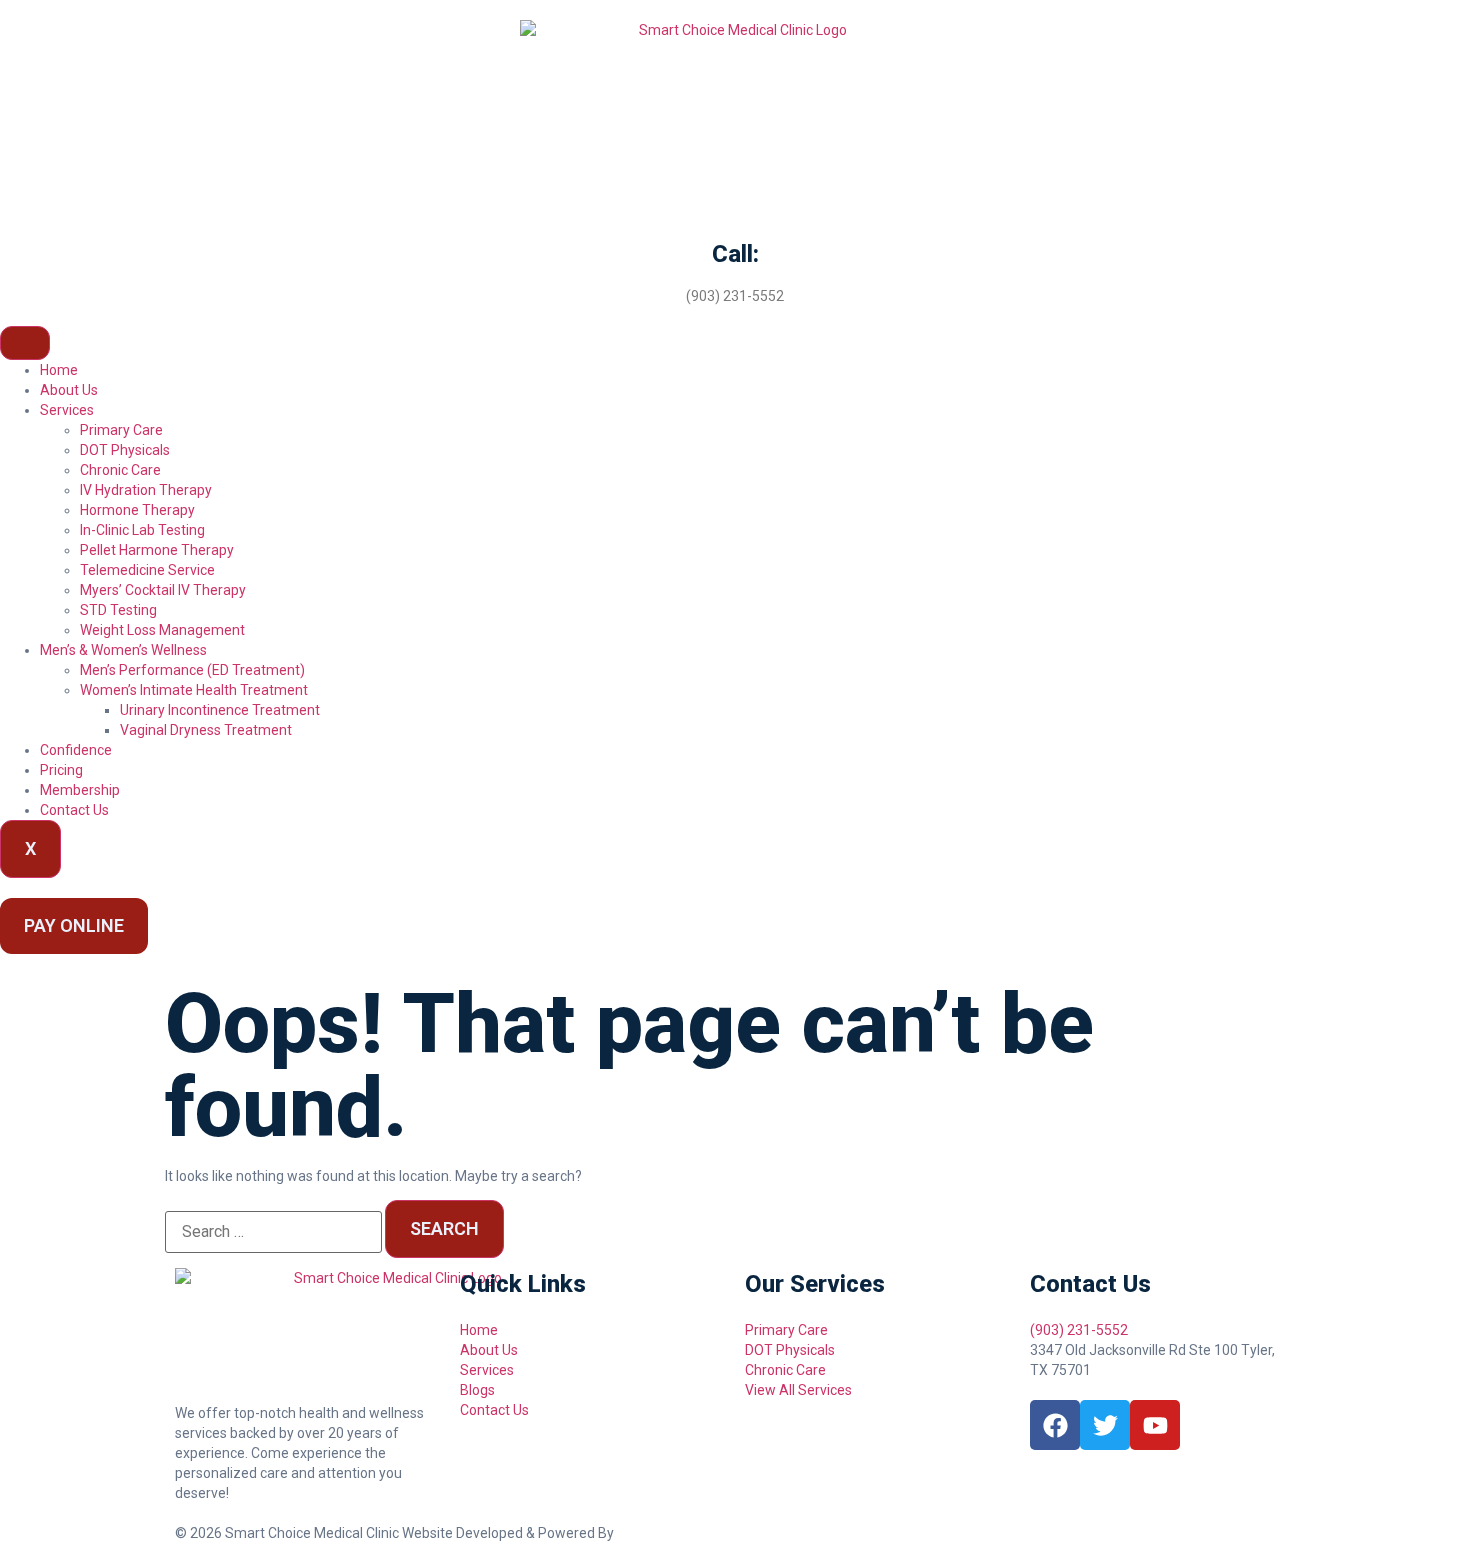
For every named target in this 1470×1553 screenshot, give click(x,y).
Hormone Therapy (137, 510)
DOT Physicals (125, 450)
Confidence (76, 750)
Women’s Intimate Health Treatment (194, 690)
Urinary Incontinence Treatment (220, 710)
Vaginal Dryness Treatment (206, 730)
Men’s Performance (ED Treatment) (192, 670)
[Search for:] (273, 1232)
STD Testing (118, 610)
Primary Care (121, 430)
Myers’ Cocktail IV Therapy (163, 590)
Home (59, 370)
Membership (80, 790)
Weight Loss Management (162, 630)
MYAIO (638, 1533)
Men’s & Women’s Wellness (123, 650)
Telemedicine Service (147, 570)
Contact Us (74, 810)
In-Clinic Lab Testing (142, 530)
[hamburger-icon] (25, 343)
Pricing (61, 770)
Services (67, 410)
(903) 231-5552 (735, 296)
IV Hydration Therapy (146, 490)
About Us (69, 390)
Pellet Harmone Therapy (157, 550)
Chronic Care (120, 470)
